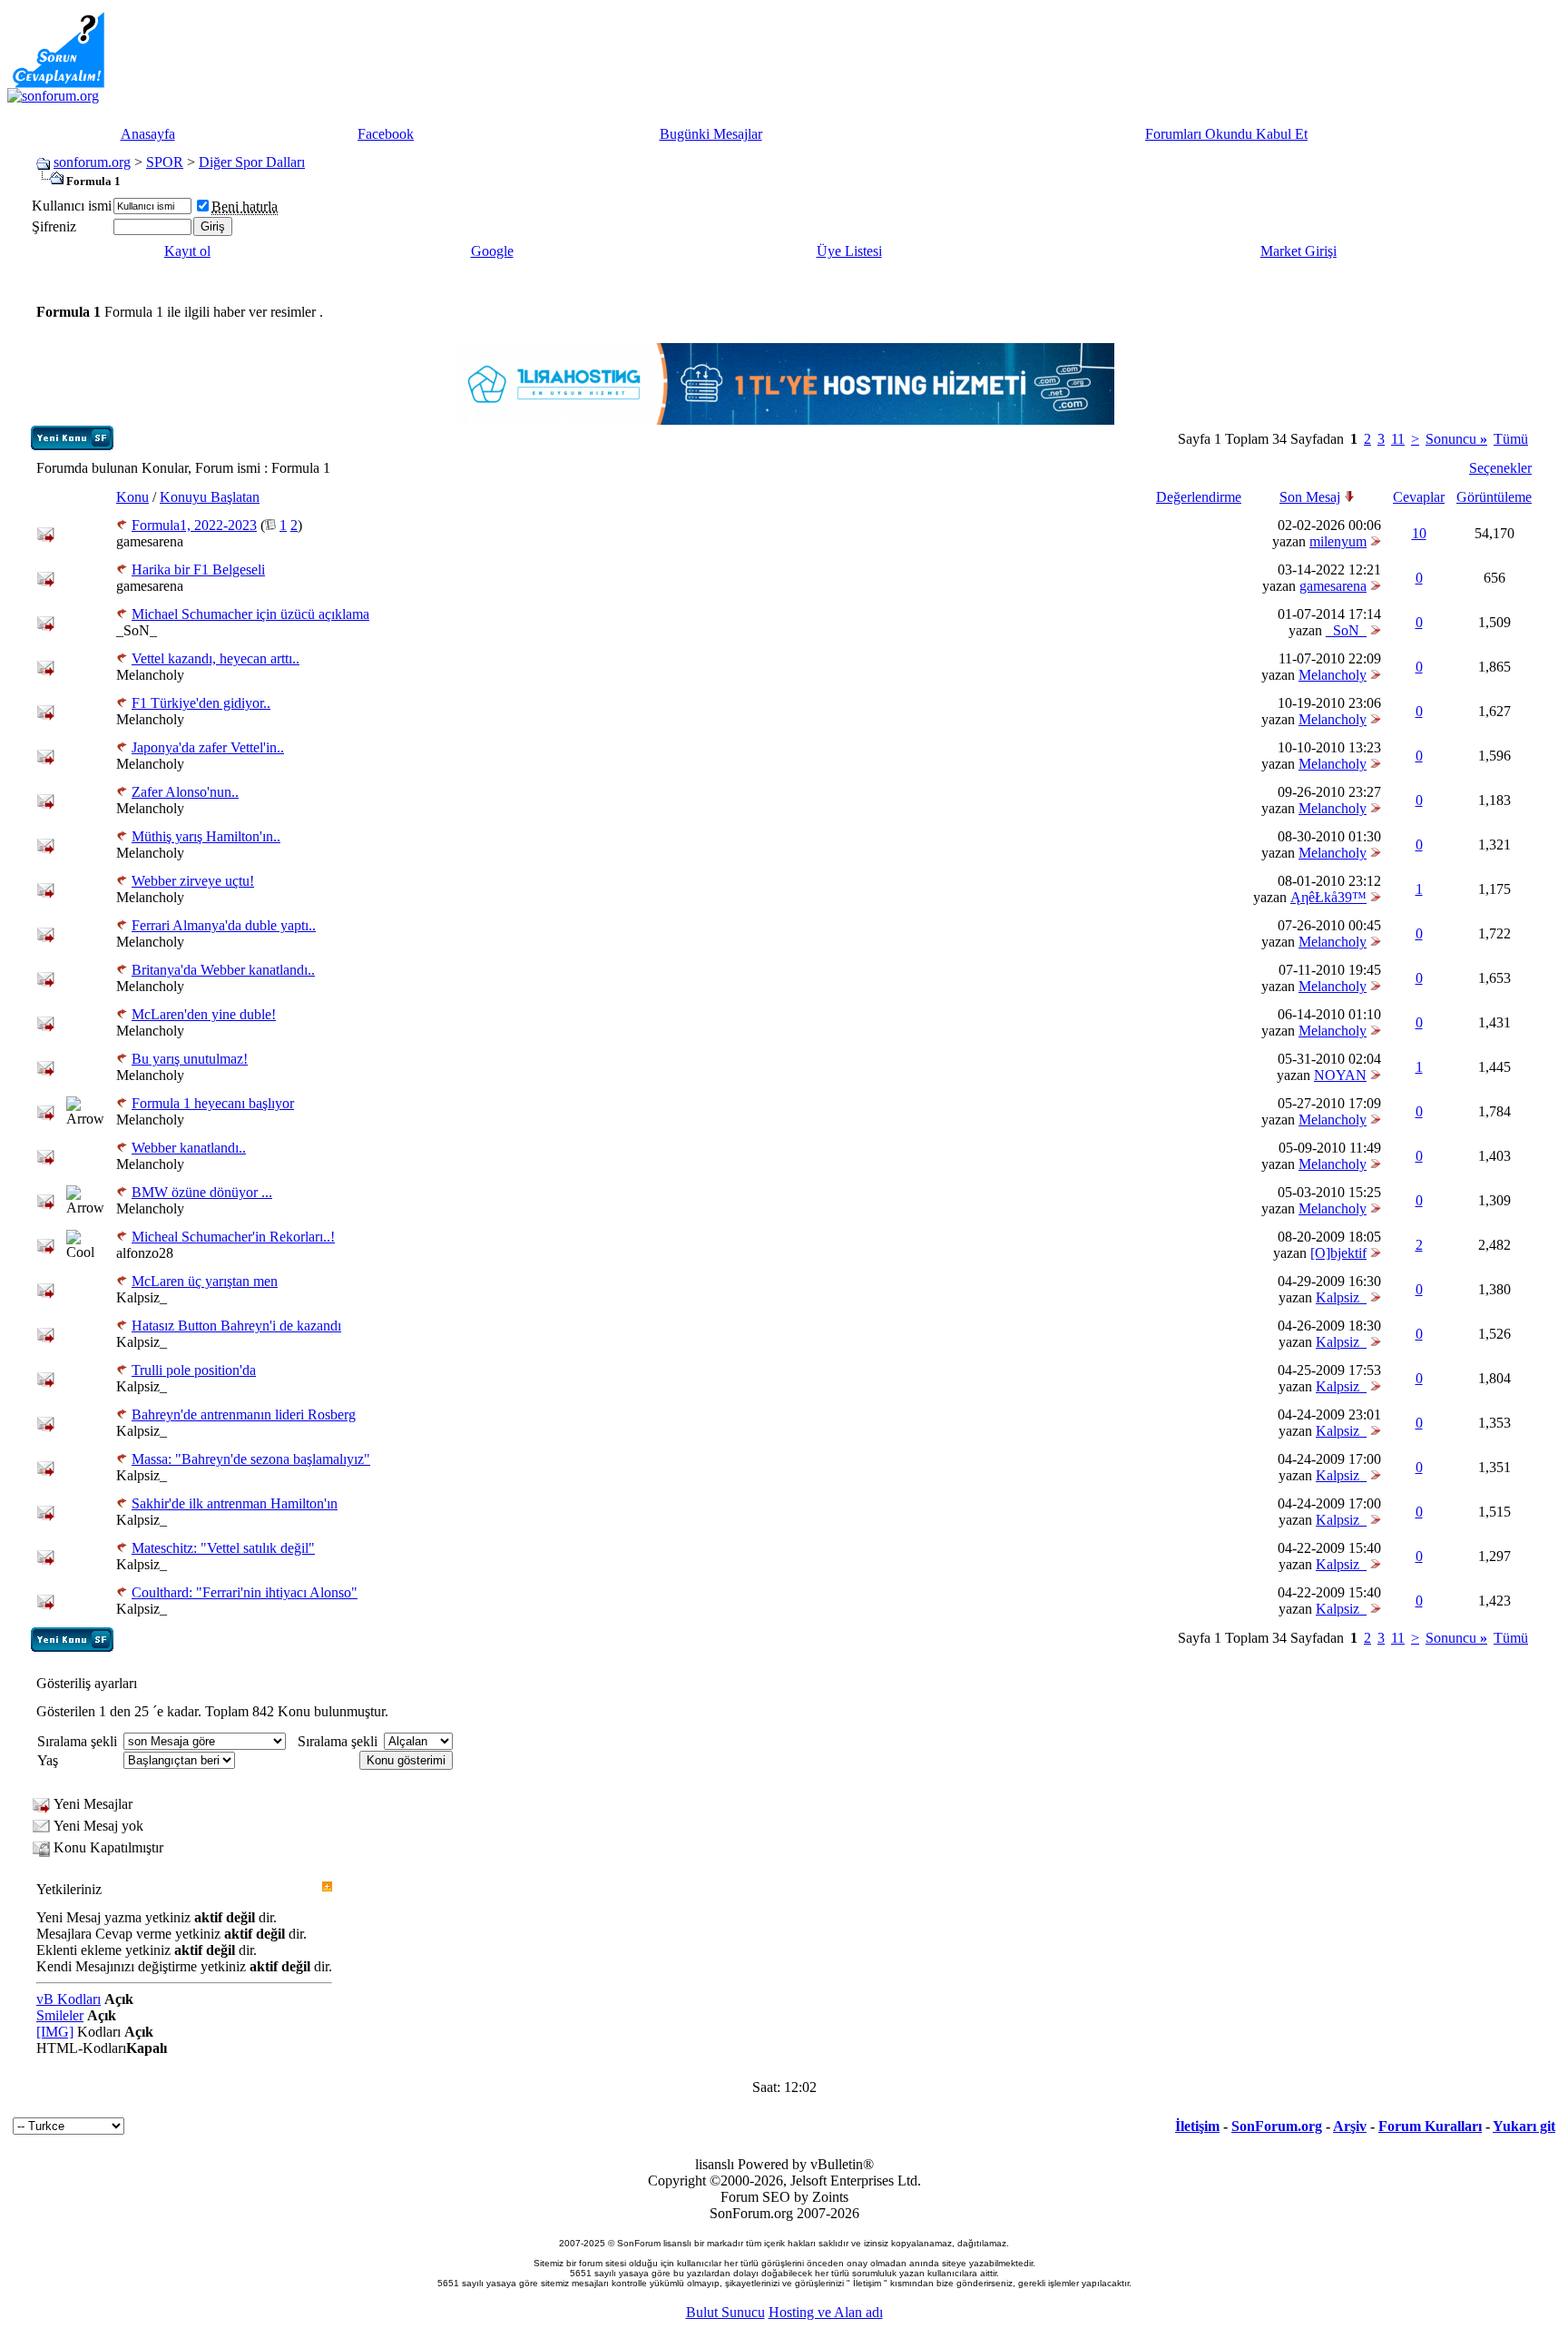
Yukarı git (1524, 2126)
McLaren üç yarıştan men (205, 1281)
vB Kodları (69, 1999)
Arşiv (1350, 2126)
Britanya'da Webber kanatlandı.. (223, 970)
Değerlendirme (1199, 497)
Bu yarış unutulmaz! (190, 1059)
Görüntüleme (1494, 497)
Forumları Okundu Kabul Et (1226, 134)
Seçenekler (1500, 468)
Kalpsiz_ (142, 1297)
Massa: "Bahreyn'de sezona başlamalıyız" (251, 1459)
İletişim (1197, 2126)
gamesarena (150, 541)
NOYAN (1340, 1075)
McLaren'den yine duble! (204, 1014)
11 (1398, 439)
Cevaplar (1419, 497)
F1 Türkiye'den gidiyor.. (201, 703)
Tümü (1511, 439)
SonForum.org (1277, 2126)
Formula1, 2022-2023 (194, 525)
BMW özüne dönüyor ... (202, 1192)
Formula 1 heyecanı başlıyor (213, 1103)
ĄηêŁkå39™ (1328, 897)
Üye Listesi (849, 251)
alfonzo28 (145, 1253)
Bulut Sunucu (725, 2312)
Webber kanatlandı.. (189, 1148)
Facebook (386, 134)
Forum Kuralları (1430, 2126)
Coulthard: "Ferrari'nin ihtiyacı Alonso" (245, 1592)
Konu (132, 497)
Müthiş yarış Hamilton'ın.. (206, 836)
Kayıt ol (187, 251)
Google (492, 251)
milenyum (1338, 541)
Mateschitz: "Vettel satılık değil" (223, 1548)
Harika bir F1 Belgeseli (198, 570)
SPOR (165, 162)
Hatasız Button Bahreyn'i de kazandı (236, 1326)
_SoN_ (137, 630)
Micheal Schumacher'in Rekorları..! (233, 1237)
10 (1419, 533)
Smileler (60, 2015)
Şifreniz (54, 226)
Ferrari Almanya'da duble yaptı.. (224, 925)
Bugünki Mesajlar (711, 134)
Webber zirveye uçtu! (193, 881)
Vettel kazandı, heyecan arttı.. (216, 658)
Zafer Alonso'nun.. (185, 792)
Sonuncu (1456, 439)
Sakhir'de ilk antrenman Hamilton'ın (235, 1503)
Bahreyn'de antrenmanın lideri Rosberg (244, 1414)
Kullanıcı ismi (72, 206)
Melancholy (150, 675)
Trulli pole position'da (194, 1370)
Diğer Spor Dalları (252, 162)
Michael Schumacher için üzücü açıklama (250, 614)
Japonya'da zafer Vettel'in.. (208, 747)
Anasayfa (148, 134)
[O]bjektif (1338, 1253)
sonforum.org (92, 162)
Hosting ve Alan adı (826, 2312)
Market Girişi (1298, 251)
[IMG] (55, 2032)
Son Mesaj (1310, 497)
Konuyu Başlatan (210, 497)
